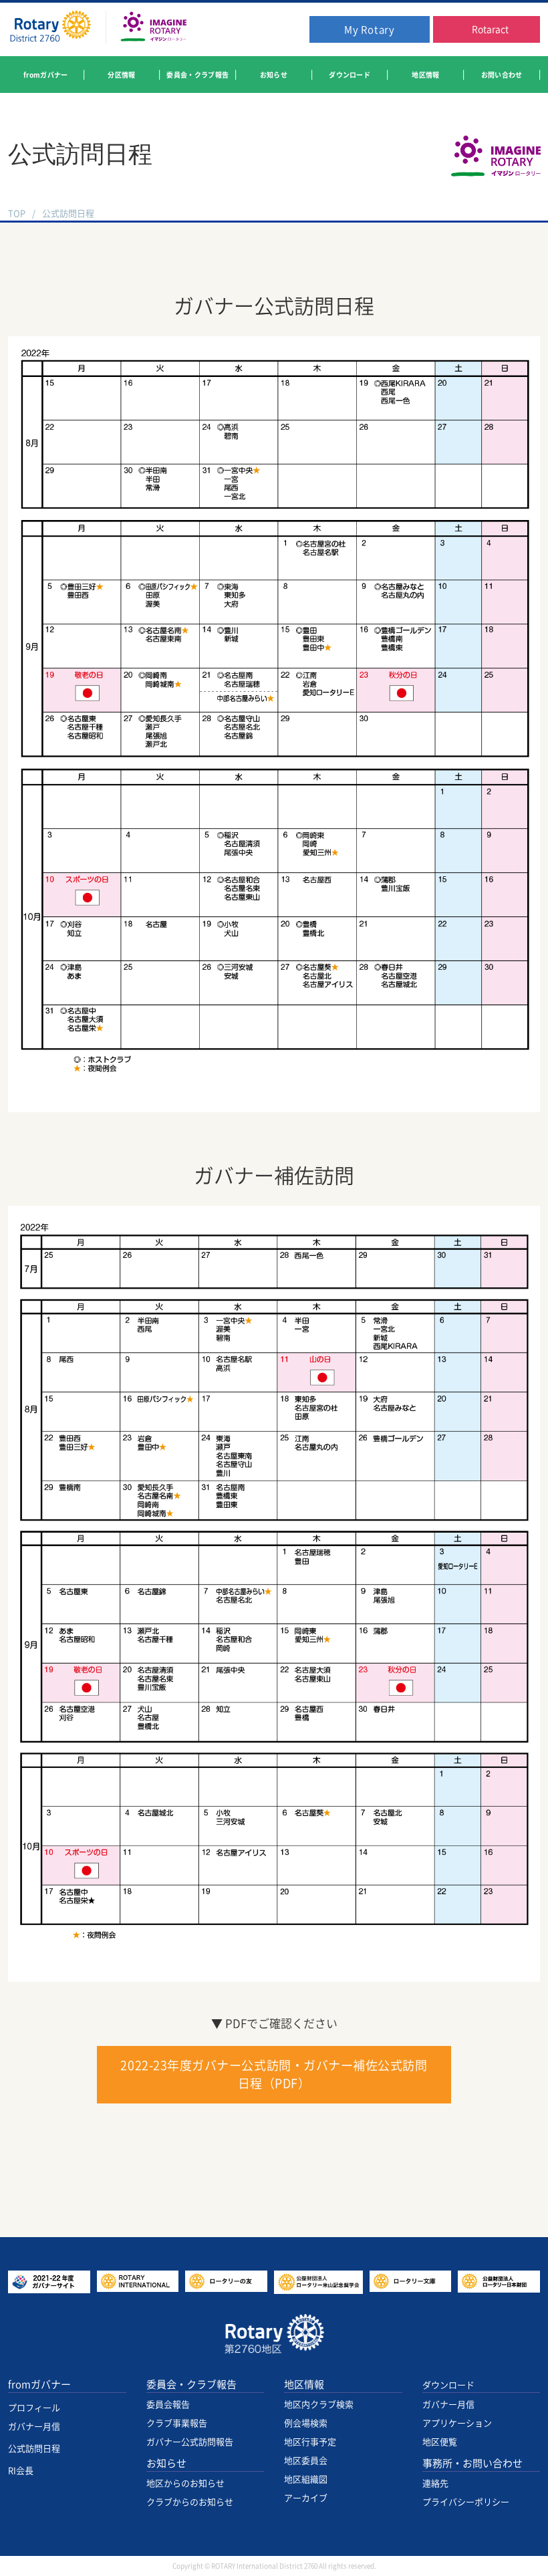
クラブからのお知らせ (190, 2502)
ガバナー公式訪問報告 (190, 2442)
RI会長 (21, 2471)
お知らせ (166, 2463)
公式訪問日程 (34, 2449)
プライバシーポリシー (466, 2502)
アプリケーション (457, 2423)
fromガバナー (39, 2385)
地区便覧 (440, 2442)
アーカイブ (306, 2498)
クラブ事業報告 (177, 2423)
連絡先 (435, 2483)
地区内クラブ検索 (319, 2405)
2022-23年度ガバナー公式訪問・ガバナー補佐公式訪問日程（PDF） (274, 2074)
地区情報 (304, 2385)
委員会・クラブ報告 (191, 2385)
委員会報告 (168, 2405)
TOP (17, 214)
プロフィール (34, 2408)
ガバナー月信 (34, 2427)
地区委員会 (306, 2461)
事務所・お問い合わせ (472, 2463)
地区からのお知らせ (185, 2483)
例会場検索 (306, 2423)
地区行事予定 (310, 2442)
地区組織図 (306, 2479)
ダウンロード (448, 2385)
